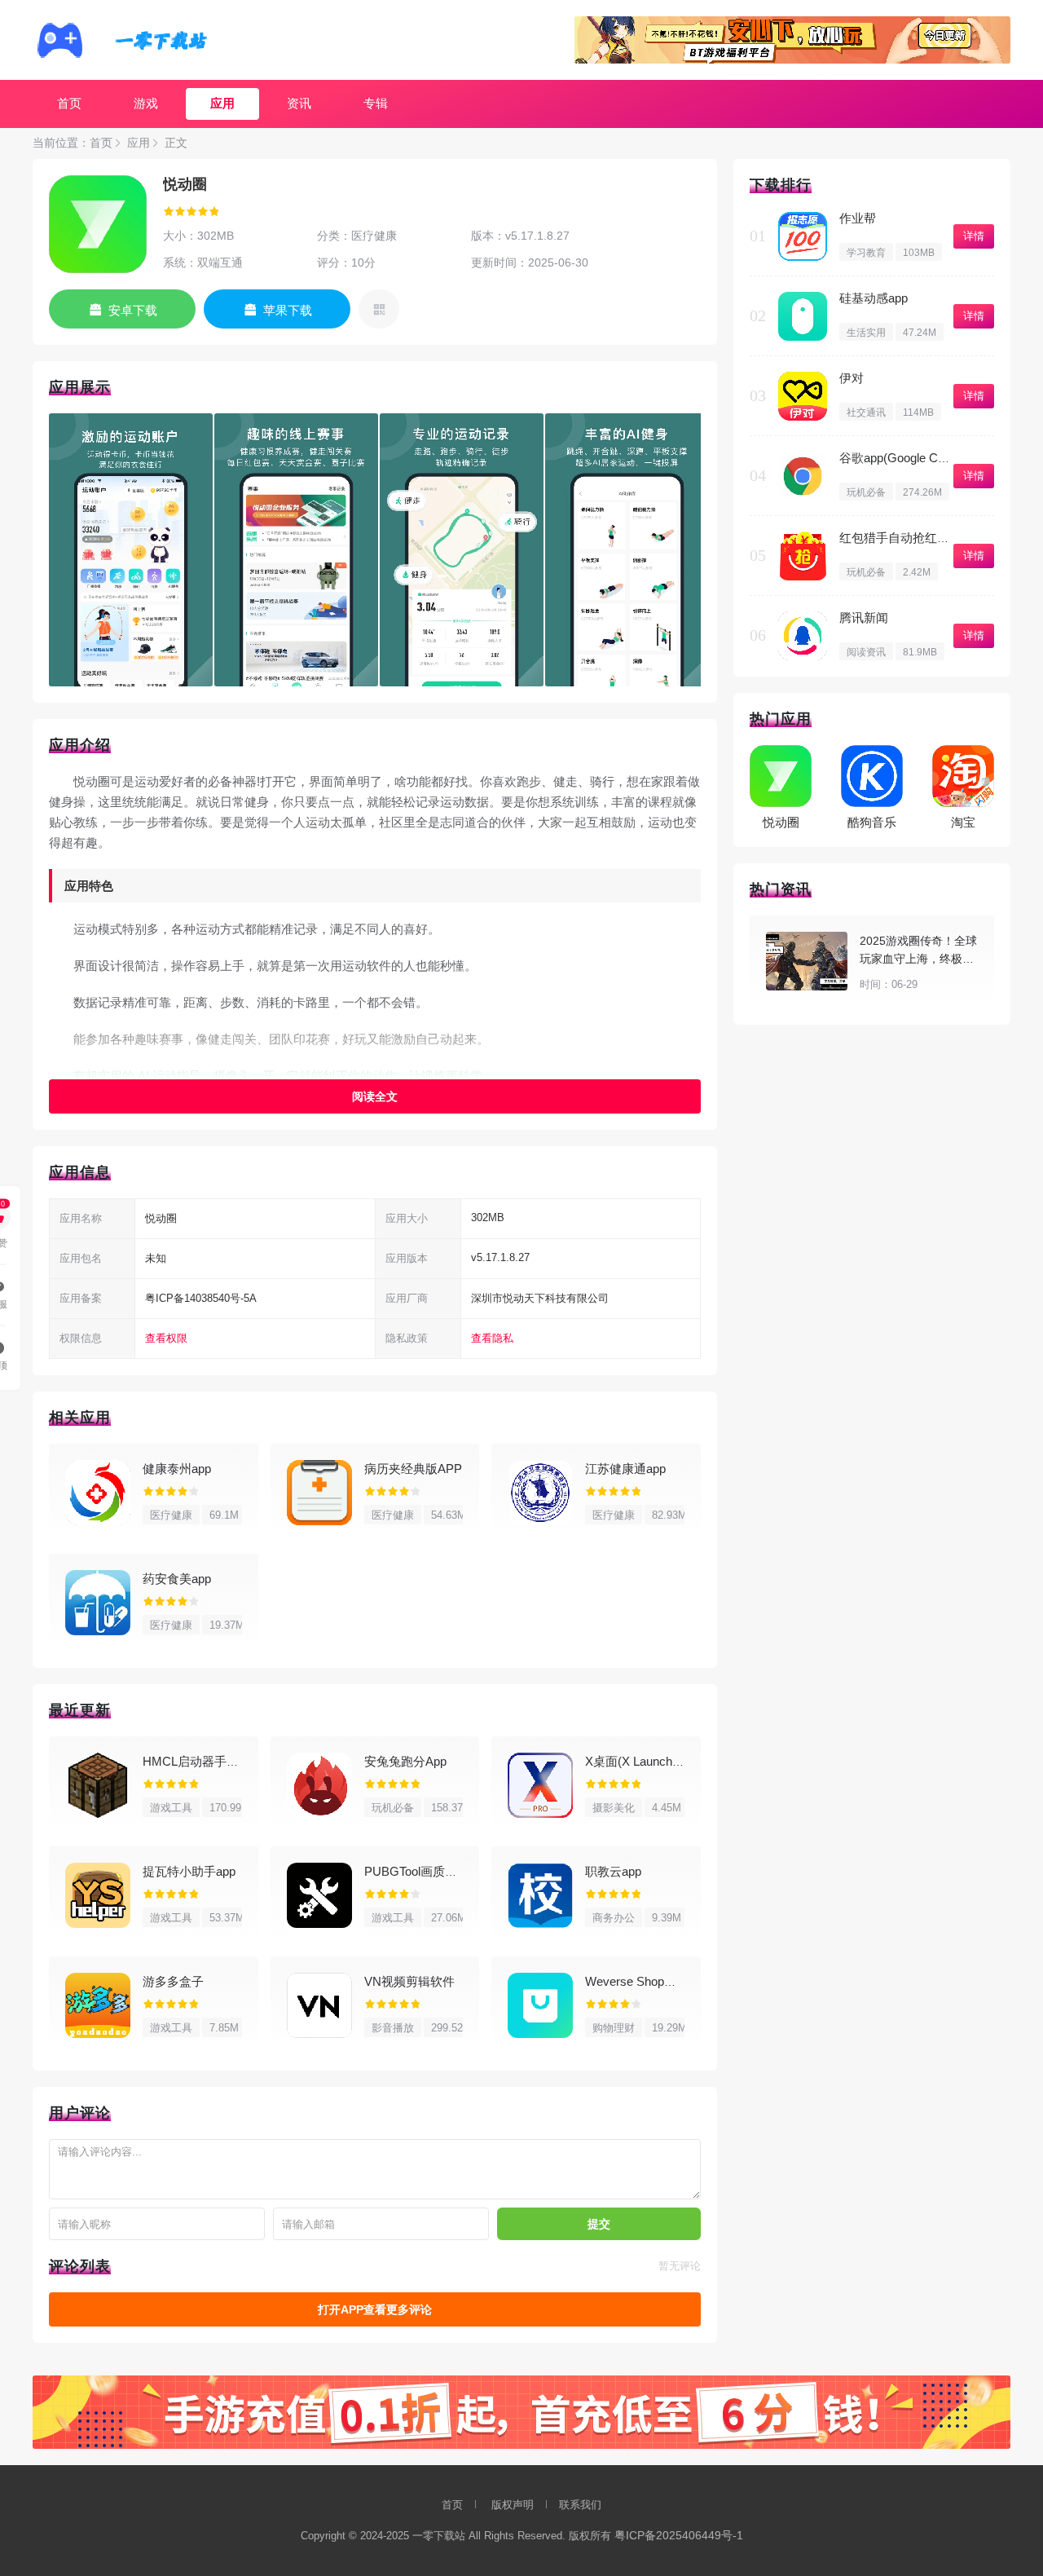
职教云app (613, 1871)
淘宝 (963, 822)
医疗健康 (171, 1515)
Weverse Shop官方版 (643, 1981)
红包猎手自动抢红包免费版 (913, 538)
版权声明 (513, 2505)
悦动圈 (781, 822)
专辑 (376, 103)
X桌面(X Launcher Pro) (647, 1761)
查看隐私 (492, 1338)
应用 (222, 103)
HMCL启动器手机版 (197, 1761)
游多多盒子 (173, 1981)
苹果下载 (288, 310)
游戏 (146, 103)
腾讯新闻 (864, 618)
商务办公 (614, 1918)
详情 (974, 236)
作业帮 (858, 218)
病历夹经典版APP (413, 1469)
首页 (69, 103)
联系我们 (580, 2505)
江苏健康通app (625, 1469)
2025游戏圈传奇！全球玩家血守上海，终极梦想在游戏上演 (918, 959)
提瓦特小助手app (189, 1871)
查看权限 (166, 1338)
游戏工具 (171, 1808)
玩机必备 (393, 1808)
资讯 (299, 103)
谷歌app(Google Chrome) (908, 458)
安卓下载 (133, 310)
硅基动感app (874, 298)
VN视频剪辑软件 (409, 1981)
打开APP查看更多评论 (375, 2309)
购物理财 (614, 2028)
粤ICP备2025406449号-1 (679, 2535)
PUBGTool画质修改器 (423, 1871)
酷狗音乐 (872, 822)
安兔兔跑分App (405, 1761)
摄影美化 (614, 1808)
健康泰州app (177, 1469)
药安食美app (177, 1579)
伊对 (852, 378)
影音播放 (393, 2028)
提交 (599, 2224)
